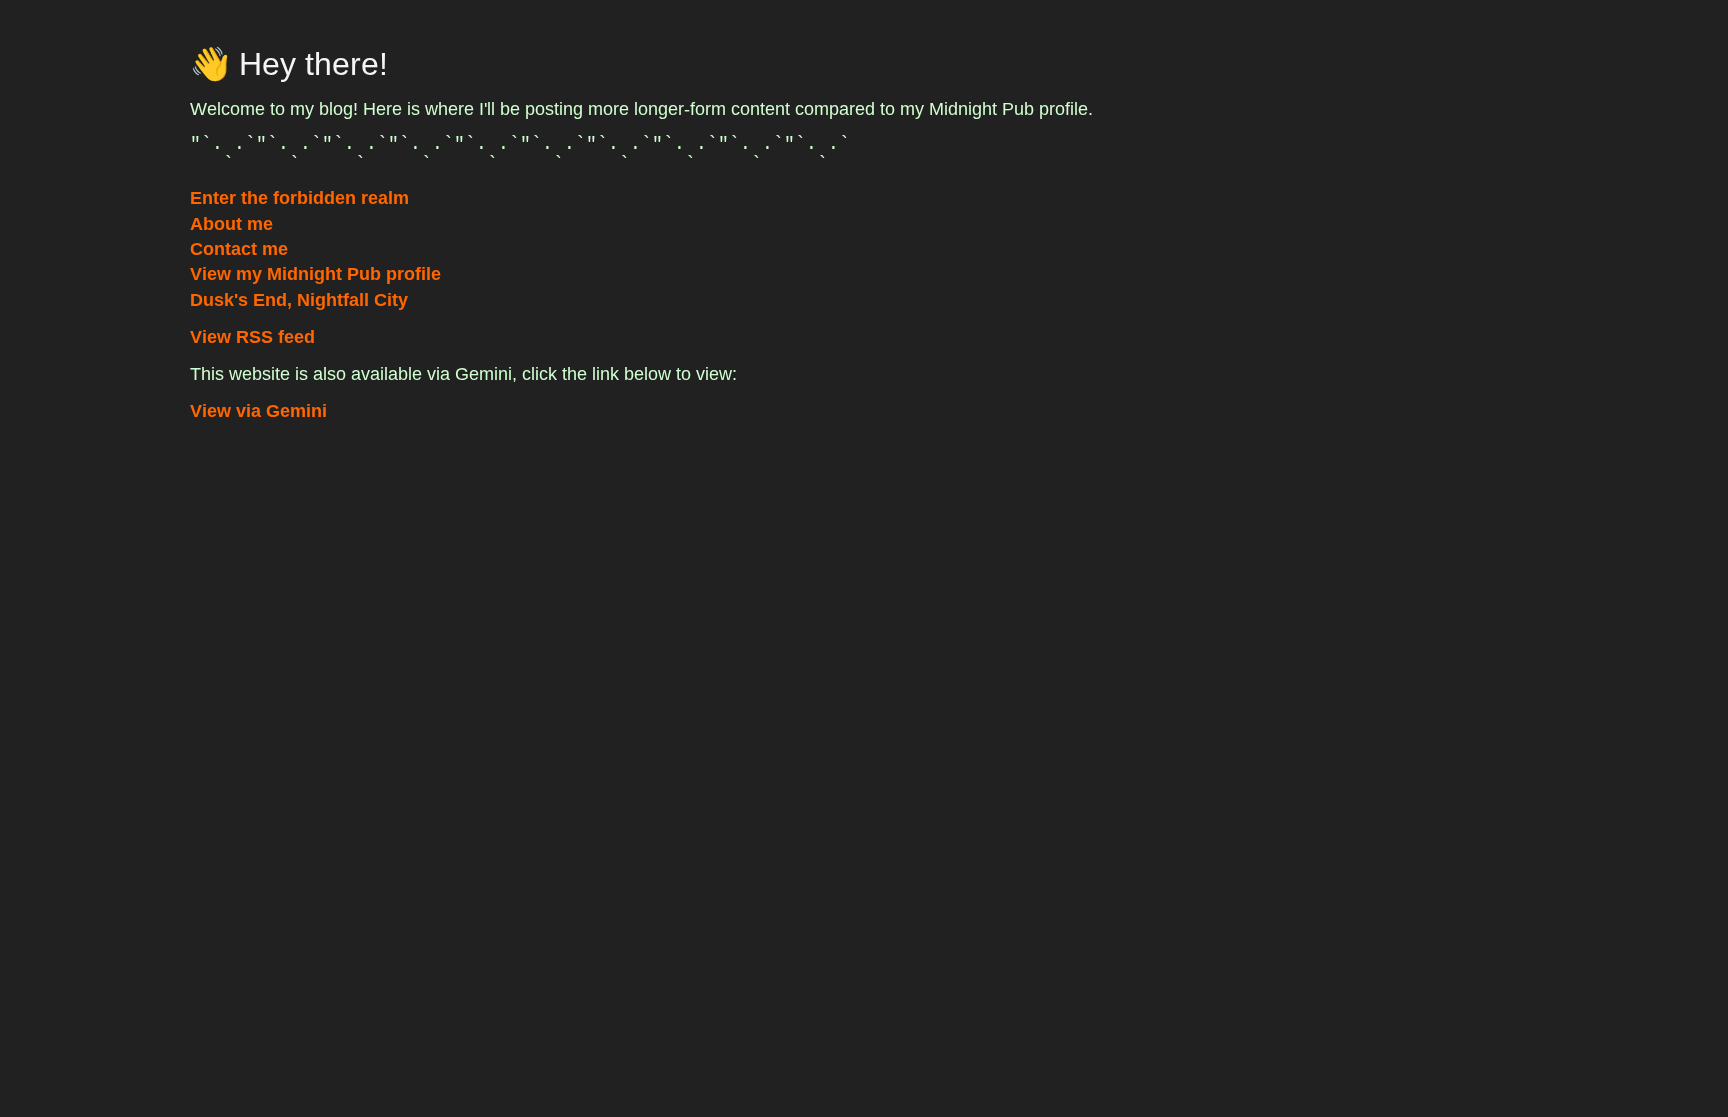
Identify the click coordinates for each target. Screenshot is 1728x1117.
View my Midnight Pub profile (315, 274)
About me (231, 224)
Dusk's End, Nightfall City (299, 300)
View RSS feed (252, 337)
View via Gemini (258, 411)
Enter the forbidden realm (299, 198)
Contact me (239, 249)
